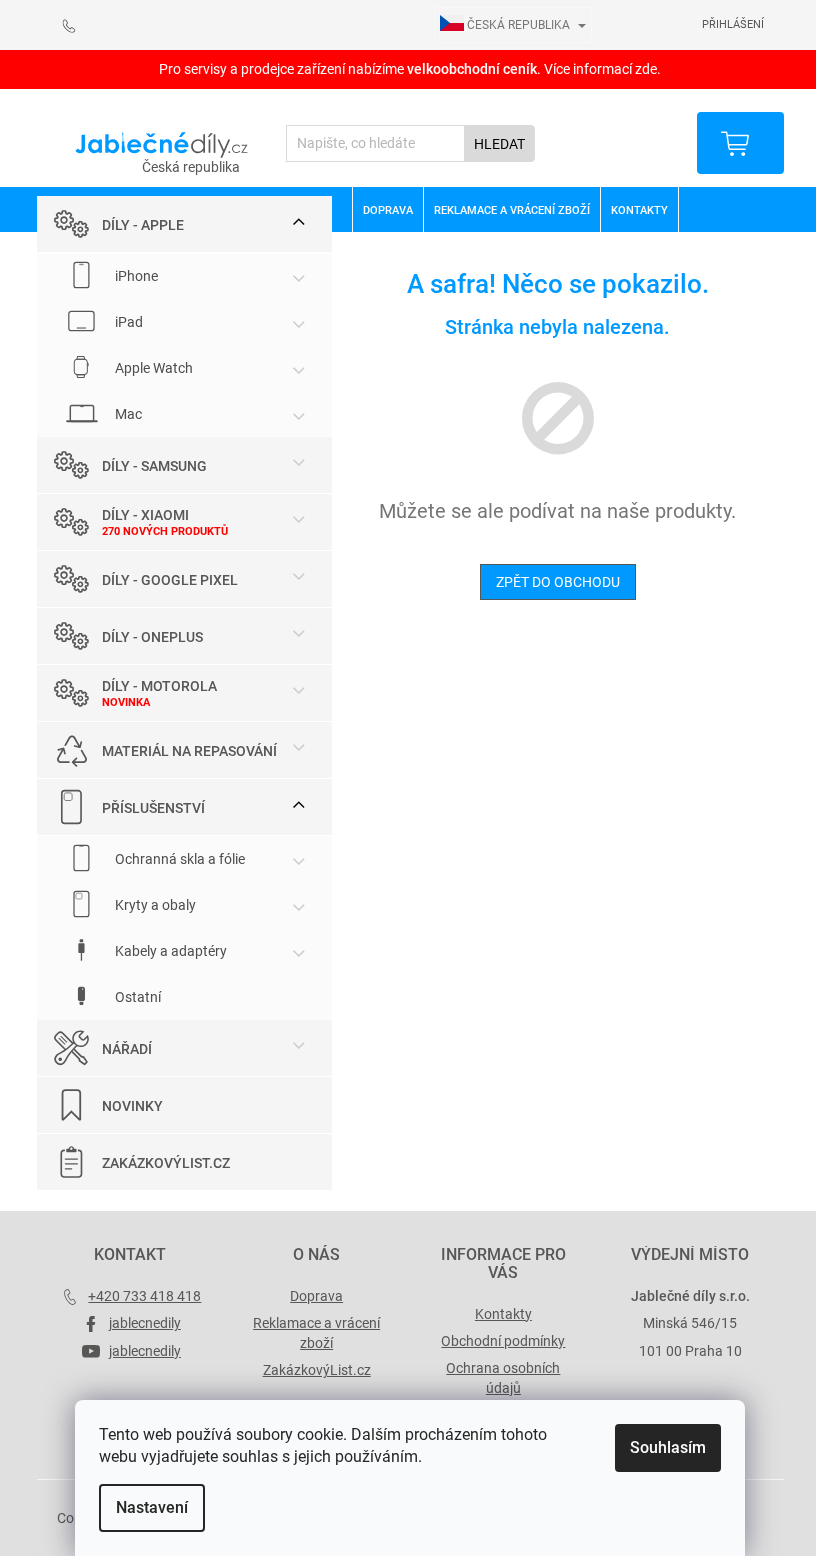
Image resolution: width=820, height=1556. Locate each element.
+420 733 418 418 (144, 1296)
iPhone (135, 276)
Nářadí (127, 1049)
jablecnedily (145, 1323)
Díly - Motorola (159, 686)
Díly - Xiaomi (145, 515)
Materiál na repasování (189, 751)
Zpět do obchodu (558, 582)
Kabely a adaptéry (169, 951)
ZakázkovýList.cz (166, 1163)
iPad (127, 322)
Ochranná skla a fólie (178, 859)
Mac (127, 414)
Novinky (132, 1106)
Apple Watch (152, 368)
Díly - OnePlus (152, 637)
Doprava (316, 1296)
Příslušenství (153, 808)
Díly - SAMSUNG (154, 466)
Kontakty (503, 1314)
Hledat (499, 144)
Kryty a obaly (154, 905)
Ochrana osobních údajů (503, 1377)
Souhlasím (668, 1447)
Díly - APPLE (143, 225)
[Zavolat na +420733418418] (79, 25)
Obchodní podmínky (503, 1341)
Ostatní (136, 997)
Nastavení (152, 1507)
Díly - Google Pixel (170, 580)
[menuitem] (387, 210)
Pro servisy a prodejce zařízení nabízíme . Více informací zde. (410, 69)
